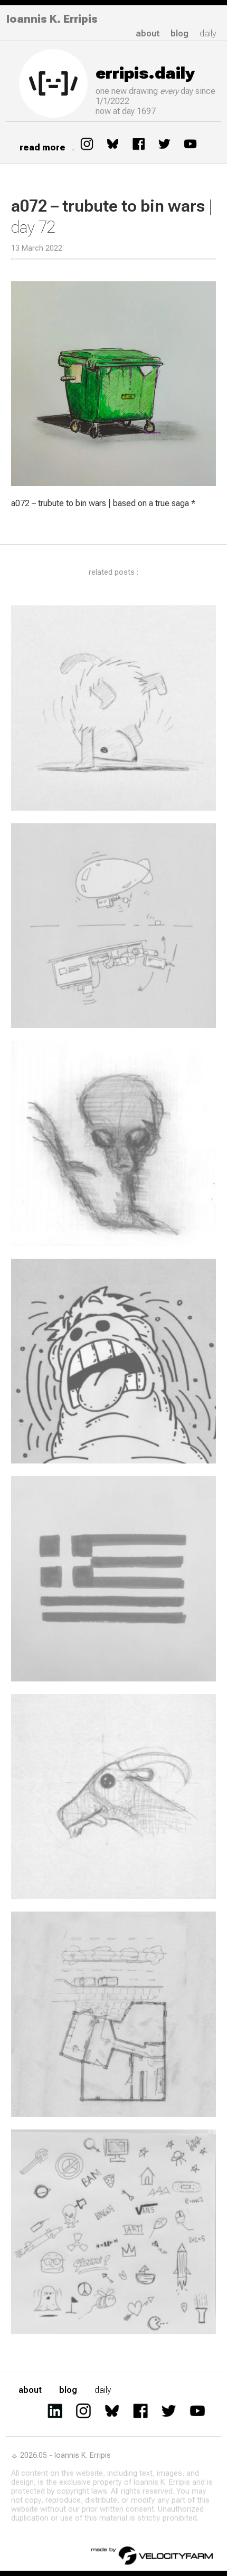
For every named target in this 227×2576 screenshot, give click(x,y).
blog (179, 34)
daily (208, 34)
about (148, 34)
